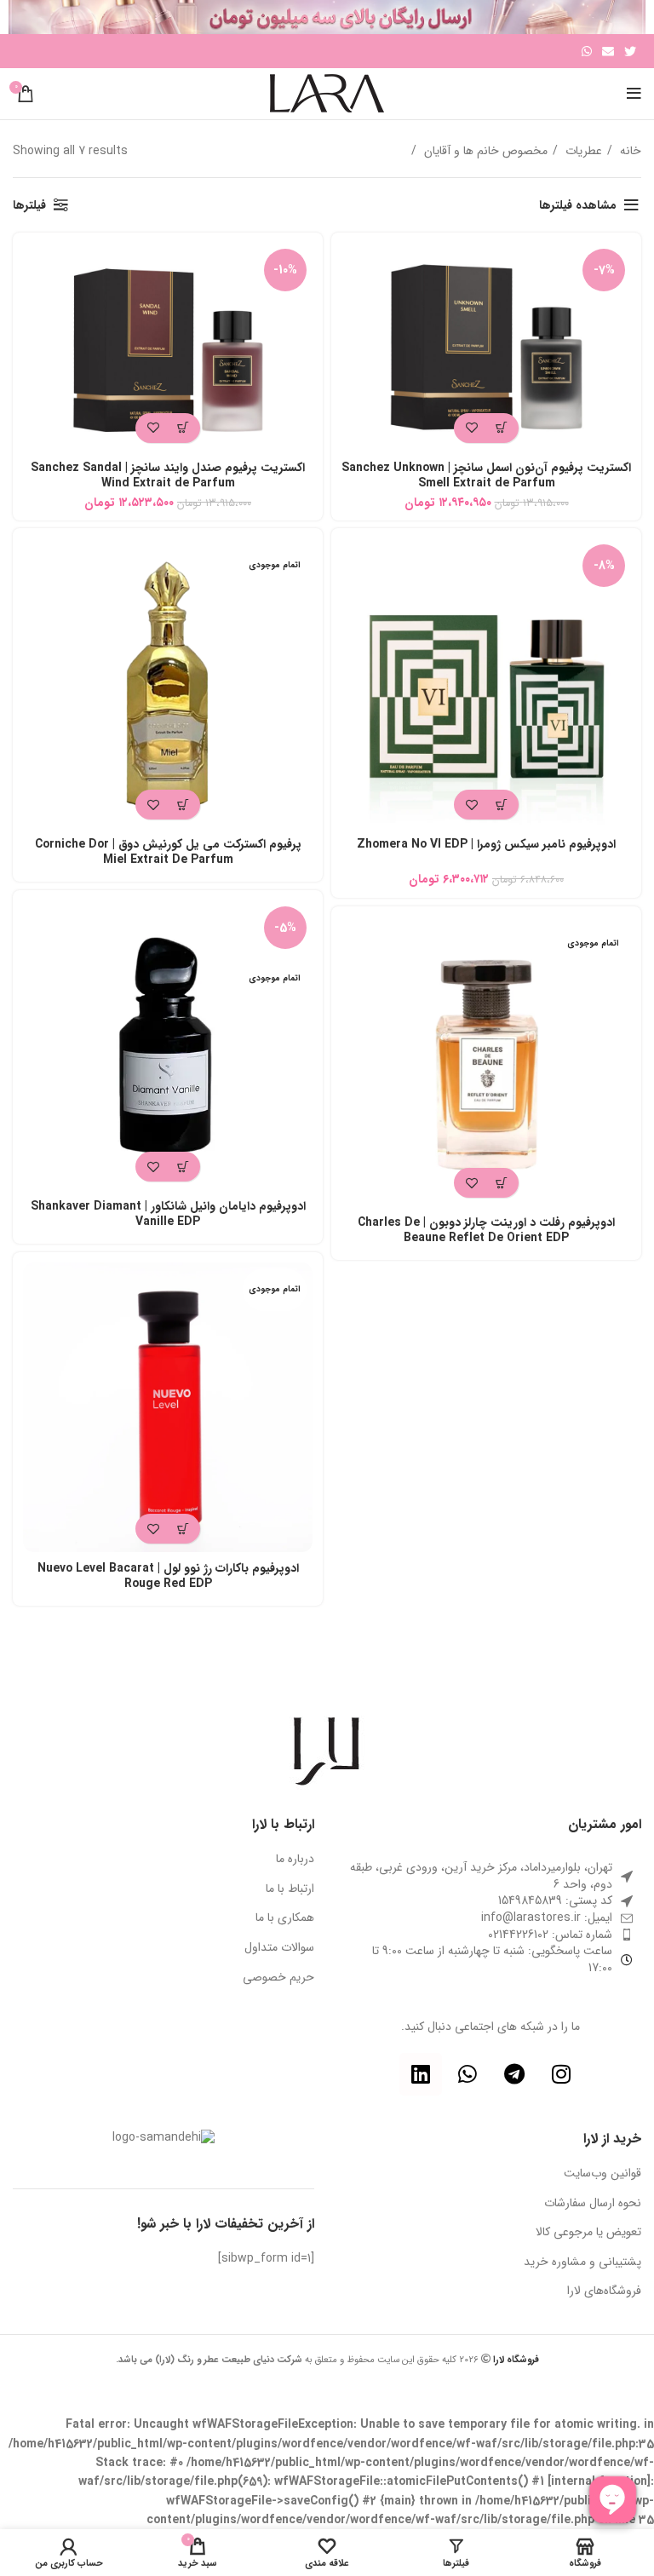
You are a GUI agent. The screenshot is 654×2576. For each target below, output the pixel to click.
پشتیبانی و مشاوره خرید (582, 2263)
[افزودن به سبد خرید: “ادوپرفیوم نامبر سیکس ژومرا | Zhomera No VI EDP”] (501, 805)
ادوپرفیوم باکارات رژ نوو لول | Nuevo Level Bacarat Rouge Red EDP (168, 1576)
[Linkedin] (421, 2074)
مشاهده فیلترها (578, 205)
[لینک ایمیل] (608, 51)
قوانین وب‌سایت (602, 2174)
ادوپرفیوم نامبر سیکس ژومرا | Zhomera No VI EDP (486, 844)
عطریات (582, 151)
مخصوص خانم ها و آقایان (484, 151)
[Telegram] (514, 2074)
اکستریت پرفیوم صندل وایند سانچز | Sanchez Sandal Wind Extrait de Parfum (168, 475)
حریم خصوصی (278, 1978)
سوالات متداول (279, 1948)
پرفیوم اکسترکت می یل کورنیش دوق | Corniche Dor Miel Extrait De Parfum (168, 852)
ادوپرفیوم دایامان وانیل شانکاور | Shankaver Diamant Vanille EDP (168, 1214)
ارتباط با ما (290, 1889)
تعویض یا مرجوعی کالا (588, 2233)
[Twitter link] (630, 51)
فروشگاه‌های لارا (604, 2291)
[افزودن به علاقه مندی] (471, 428)
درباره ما (295, 1860)
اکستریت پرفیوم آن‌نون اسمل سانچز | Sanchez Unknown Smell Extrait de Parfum (486, 475)
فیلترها (29, 205)
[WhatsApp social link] (587, 51)
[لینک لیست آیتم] (490, 1918)
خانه (629, 151)
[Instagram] (561, 2074)
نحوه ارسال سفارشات (593, 2204)
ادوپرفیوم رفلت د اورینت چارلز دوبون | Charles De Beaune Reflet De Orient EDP (486, 1230)
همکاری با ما (285, 1918)
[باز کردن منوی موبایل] (634, 94)
